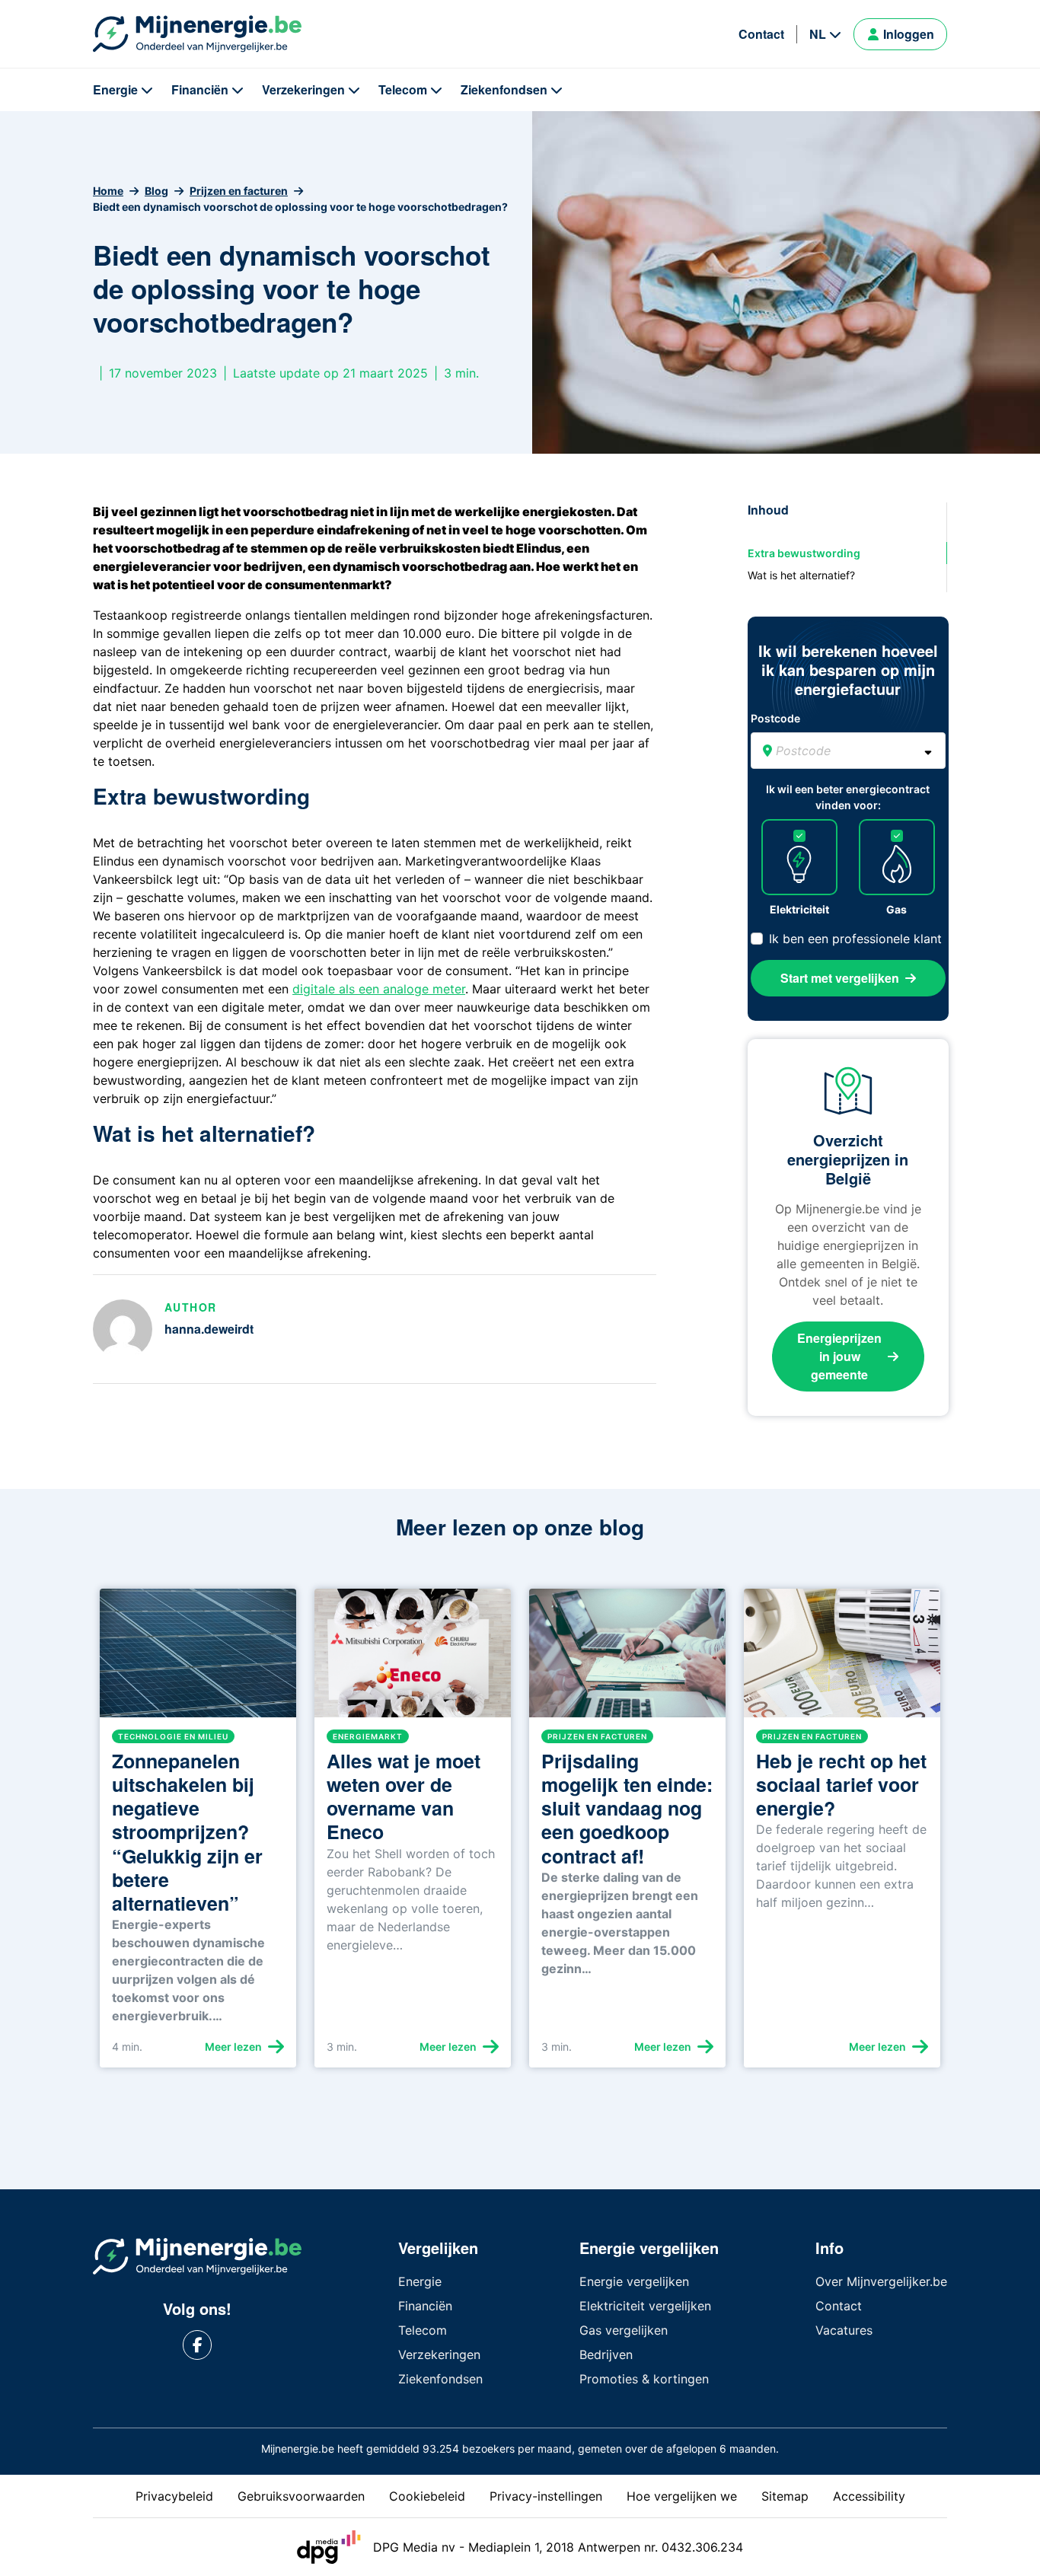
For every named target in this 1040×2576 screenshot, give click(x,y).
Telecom (403, 89)
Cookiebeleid (427, 2496)
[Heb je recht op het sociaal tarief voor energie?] (842, 1659)
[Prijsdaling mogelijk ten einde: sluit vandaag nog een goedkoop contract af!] (627, 1659)
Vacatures (844, 2330)
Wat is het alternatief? (801, 575)
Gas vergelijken (624, 2330)
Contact (761, 34)
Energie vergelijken (634, 2281)
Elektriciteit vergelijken (645, 2306)
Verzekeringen (303, 89)
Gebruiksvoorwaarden (301, 2496)
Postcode (775, 718)
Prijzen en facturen (239, 191)
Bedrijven (606, 2354)
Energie (115, 89)
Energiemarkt (368, 1736)
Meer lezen (233, 2047)
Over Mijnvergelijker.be (881, 2281)
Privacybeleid (174, 2496)
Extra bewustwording (804, 553)
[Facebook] (198, 2345)
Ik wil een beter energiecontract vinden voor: (848, 797)
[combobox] (848, 751)
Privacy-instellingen (546, 2496)
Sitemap (785, 2496)
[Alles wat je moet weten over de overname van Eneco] (413, 1659)
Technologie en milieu (173, 1736)
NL (818, 34)
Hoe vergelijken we (682, 2496)
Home (108, 191)
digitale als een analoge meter (379, 989)
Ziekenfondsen (504, 89)
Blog (156, 191)
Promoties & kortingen (644, 2379)
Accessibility (869, 2496)
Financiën (200, 89)
